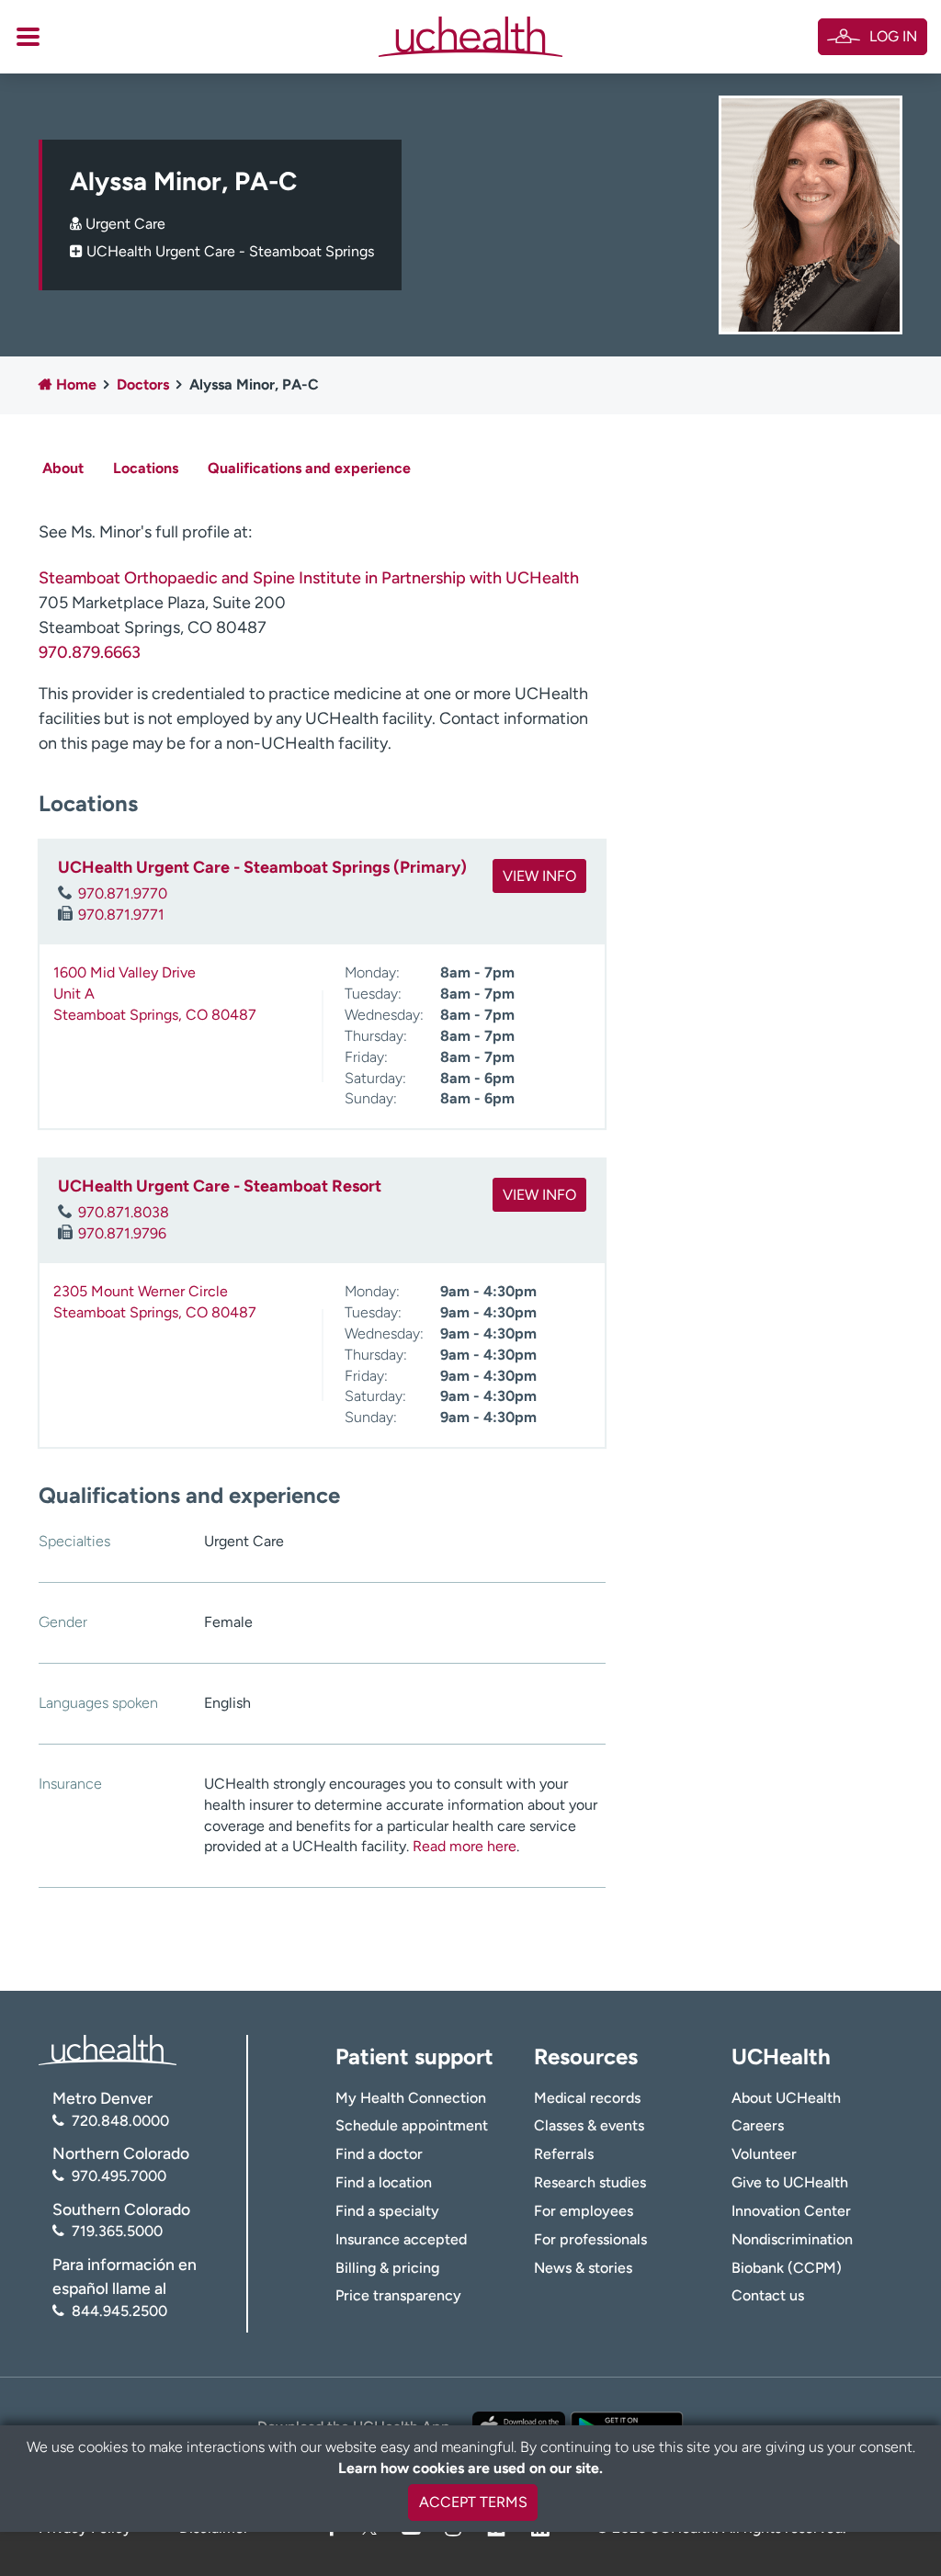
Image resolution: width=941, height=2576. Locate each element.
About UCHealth (786, 2098)
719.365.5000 (117, 2231)
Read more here (465, 1846)
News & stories (583, 2268)
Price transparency (398, 2295)
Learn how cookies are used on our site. (470, 2468)
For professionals (590, 2239)
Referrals (564, 2154)
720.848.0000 (120, 2121)
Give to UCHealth (790, 2182)
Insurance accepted (401, 2239)
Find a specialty (387, 2211)
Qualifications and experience (309, 468)
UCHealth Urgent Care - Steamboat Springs (230, 251)
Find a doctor (379, 2154)
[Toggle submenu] (28, 37)
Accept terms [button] (473, 2502)
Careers (758, 2125)
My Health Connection (411, 2098)
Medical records (587, 2098)
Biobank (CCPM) (787, 2268)
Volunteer (764, 2154)
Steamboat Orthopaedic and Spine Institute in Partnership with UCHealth (309, 578)
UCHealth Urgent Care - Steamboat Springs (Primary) (262, 867)
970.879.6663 (90, 652)
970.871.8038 (124, 1212)
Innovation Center (791, 2211)
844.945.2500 (119, 2311)
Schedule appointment (412, 2125)
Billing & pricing (387, 2268)
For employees (584, 2211)
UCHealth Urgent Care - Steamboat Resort (220, 1186)
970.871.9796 (122, 1233)
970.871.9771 (121, 915)
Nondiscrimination (792, 2239)
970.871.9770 (123, 893)
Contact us (768, 2295)
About (63, 468)
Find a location (384, 2182)
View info (539, 876)
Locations (146, 468)
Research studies (590, 2182)
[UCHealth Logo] (108, 2049)
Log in (893, 36)
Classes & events (589, 2125)
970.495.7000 (119, 2176)
